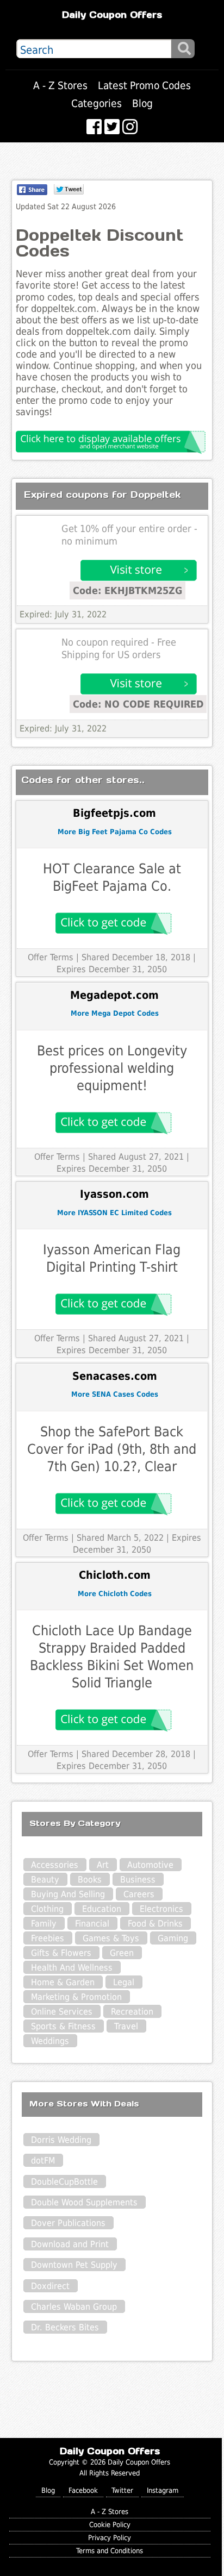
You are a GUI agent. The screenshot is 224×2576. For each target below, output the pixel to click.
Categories (97, 104)
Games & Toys (111, 1938)
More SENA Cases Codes (115, 1394)
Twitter (122, 2490)
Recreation (132, 2012)
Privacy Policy (110, 2538)
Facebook (83, 2490)
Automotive (150, 1865)
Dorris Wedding (61, 2140)
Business (138, 1880)
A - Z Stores (60, 86)
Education (102, 1909)
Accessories (55, 1865)
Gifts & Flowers (61, 1953)
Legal (124, 1982)
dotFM (43, 2161)
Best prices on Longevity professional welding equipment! (112, 1068)
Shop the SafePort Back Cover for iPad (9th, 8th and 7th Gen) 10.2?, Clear (112, 1449)
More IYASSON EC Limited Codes (114, 1213)
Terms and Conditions (110, 2551)
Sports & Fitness (63, 2026)
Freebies (48, 1938)
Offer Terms (51, 957)
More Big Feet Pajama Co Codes (115, 832)
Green (122, 1953)
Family (44, 1924)
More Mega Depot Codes (115, 1013)
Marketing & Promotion (76, 1997)
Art (103, 1865)
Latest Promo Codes (144, 86)
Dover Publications (68, 2223)
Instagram (163, 2490)
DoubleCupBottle (64, 2182)
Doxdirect (50, 2286)
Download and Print (70, 2244)
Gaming (173, 1938)
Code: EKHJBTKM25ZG (127, 590)
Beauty (45, 1880)
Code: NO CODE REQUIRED (138, 704)
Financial (92, 1924)
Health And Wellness (72, 1968)
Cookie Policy (110, 2525)
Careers (139, 1894)
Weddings (50, 2041)
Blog (142, 104)
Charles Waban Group (74, 2307)
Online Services (62, 2012)
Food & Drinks (155, 1924)
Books (90, 1880)
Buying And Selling (68, 1894)
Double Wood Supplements (84, 2202)
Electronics (161, 1909)
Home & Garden (63, 1982)
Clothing (47, 1909)
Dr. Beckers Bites (65, 2327)
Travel (126, 2026)
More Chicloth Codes (115, 1594)
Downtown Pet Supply (74, 2265)
